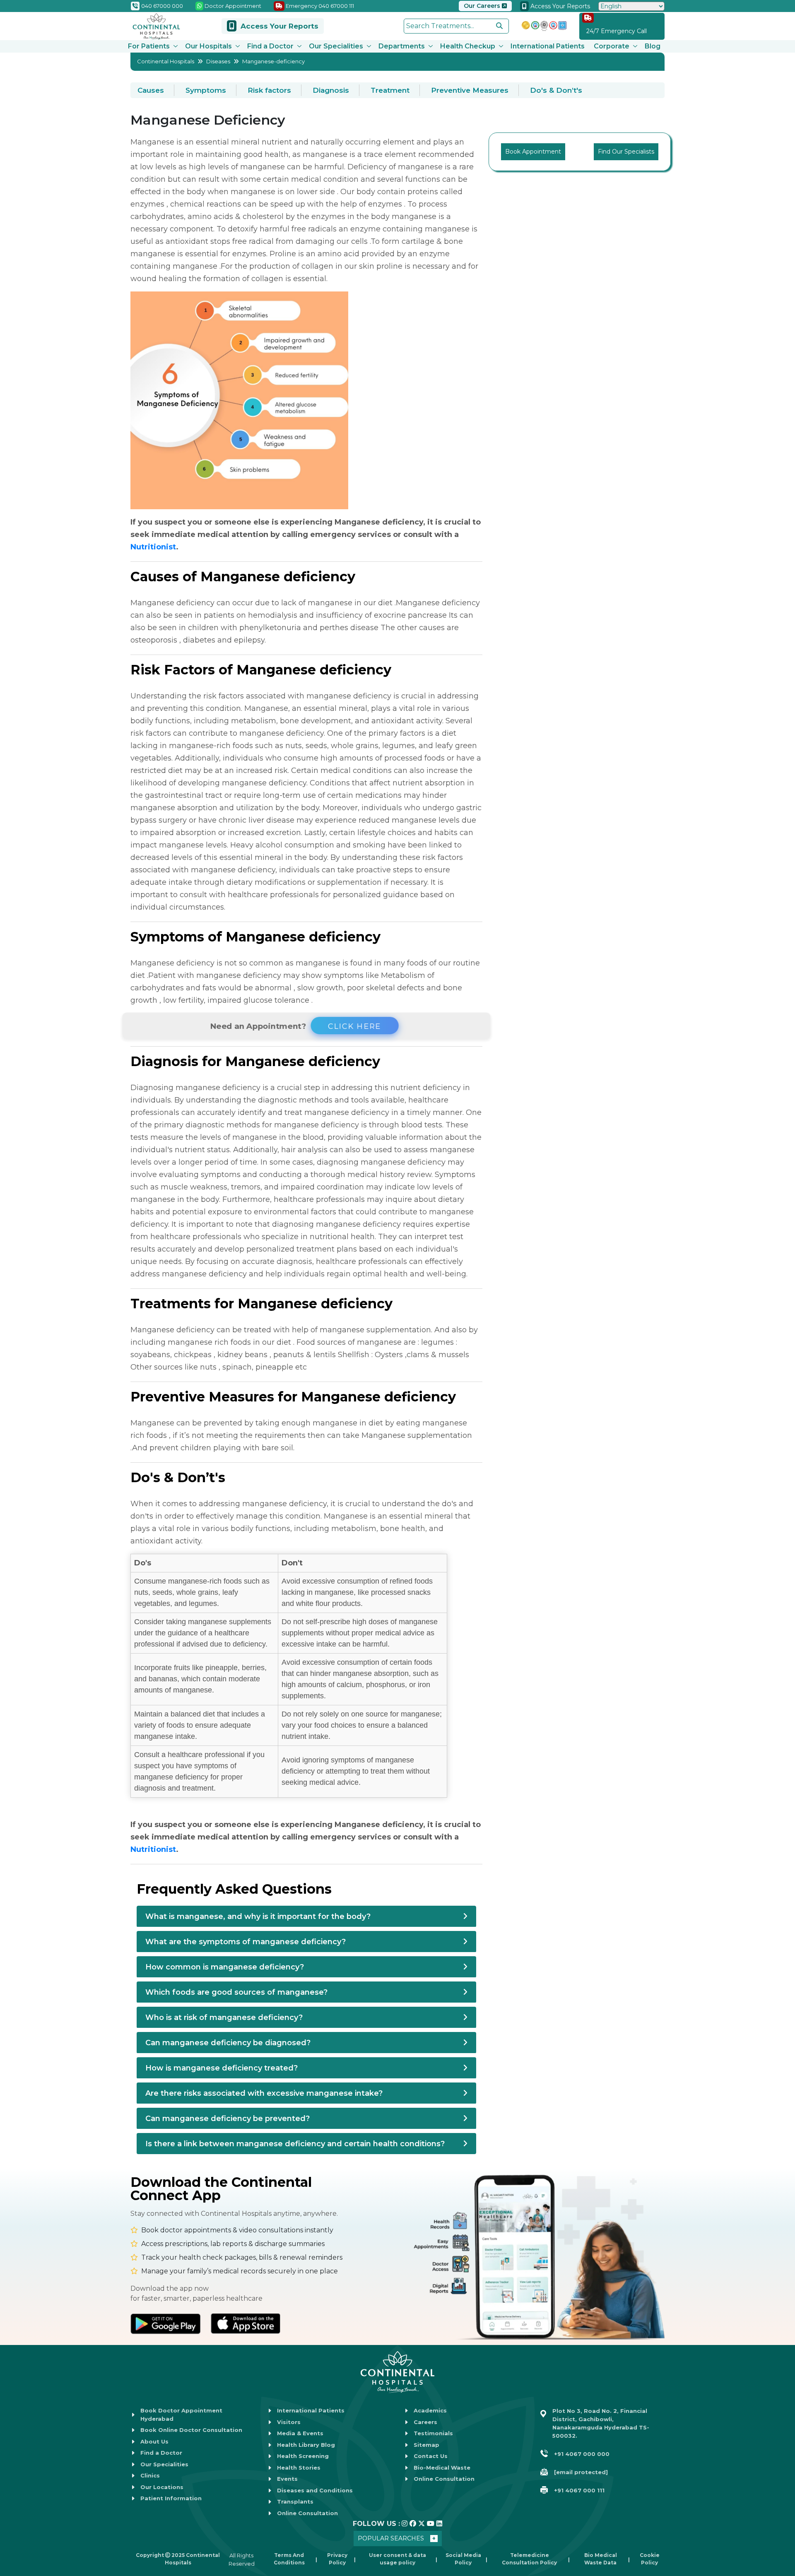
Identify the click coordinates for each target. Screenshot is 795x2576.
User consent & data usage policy (397, 2559)
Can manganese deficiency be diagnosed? (228, 2043)
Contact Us (431, 2456)
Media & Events (300, 2433)
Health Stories (299, 2468)
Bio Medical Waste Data (601, 2559)
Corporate (612, 46)
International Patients (548, 46)
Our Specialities (336, 46)
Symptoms (206, 90)
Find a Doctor (270, 46)
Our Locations (162, 2487)
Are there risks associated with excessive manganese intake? (264, 2093)
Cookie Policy (650, 2559)
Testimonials (433, 2433)
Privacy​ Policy (337, 2559)
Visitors (289, 2422)
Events (287, 2479)
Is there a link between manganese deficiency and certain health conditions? (295, 2144)
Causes (151, 90)
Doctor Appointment (232, 6)
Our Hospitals (208, 46)
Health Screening (303, 2456)
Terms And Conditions (289, 2559)
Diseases (218, 61)
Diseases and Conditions (315, 2490)
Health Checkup (468, 46)
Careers (425, 2422)
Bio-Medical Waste (442, 2468)
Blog (653, 46)
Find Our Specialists (626, 152)
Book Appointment (533, 152)
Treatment (390, 90)
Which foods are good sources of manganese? (236, 1992)
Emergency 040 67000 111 (319, 6)
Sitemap (426, 2445)
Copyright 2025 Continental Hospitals (178, 2559)
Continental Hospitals (166, 61)
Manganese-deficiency (273, 61)
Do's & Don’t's (556, 90)
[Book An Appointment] (16, 2528)
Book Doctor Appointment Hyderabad (181, 2415)
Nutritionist (153, 547)
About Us (154, 2441)
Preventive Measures (470, 90)
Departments (402, 46)
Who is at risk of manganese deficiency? (224, 2017)
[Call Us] (16, 2502)
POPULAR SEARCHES (391, 2538)
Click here (355, 1026)
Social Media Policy (463, 2559)
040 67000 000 (161, 6)
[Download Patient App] (16, 2554)
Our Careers (483, 6)
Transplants (295, 2501)
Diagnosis (331, 90)
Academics (430, 2410)
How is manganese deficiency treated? (222, 2068)
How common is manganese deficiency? (225, 1967)
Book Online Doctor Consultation (191, 2430)
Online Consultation (307, 2513)
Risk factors (269, 90)
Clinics (150, 2475)
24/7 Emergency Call (617, 31)
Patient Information (171, 2498)
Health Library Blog (306, 2445)
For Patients (149, 46)
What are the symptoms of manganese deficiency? (246, 1942)
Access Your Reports (559, 6)
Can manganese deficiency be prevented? (228, 2119)
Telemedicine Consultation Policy (529, 2559)
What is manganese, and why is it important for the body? (258, 1916)
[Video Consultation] (16, 2477)
